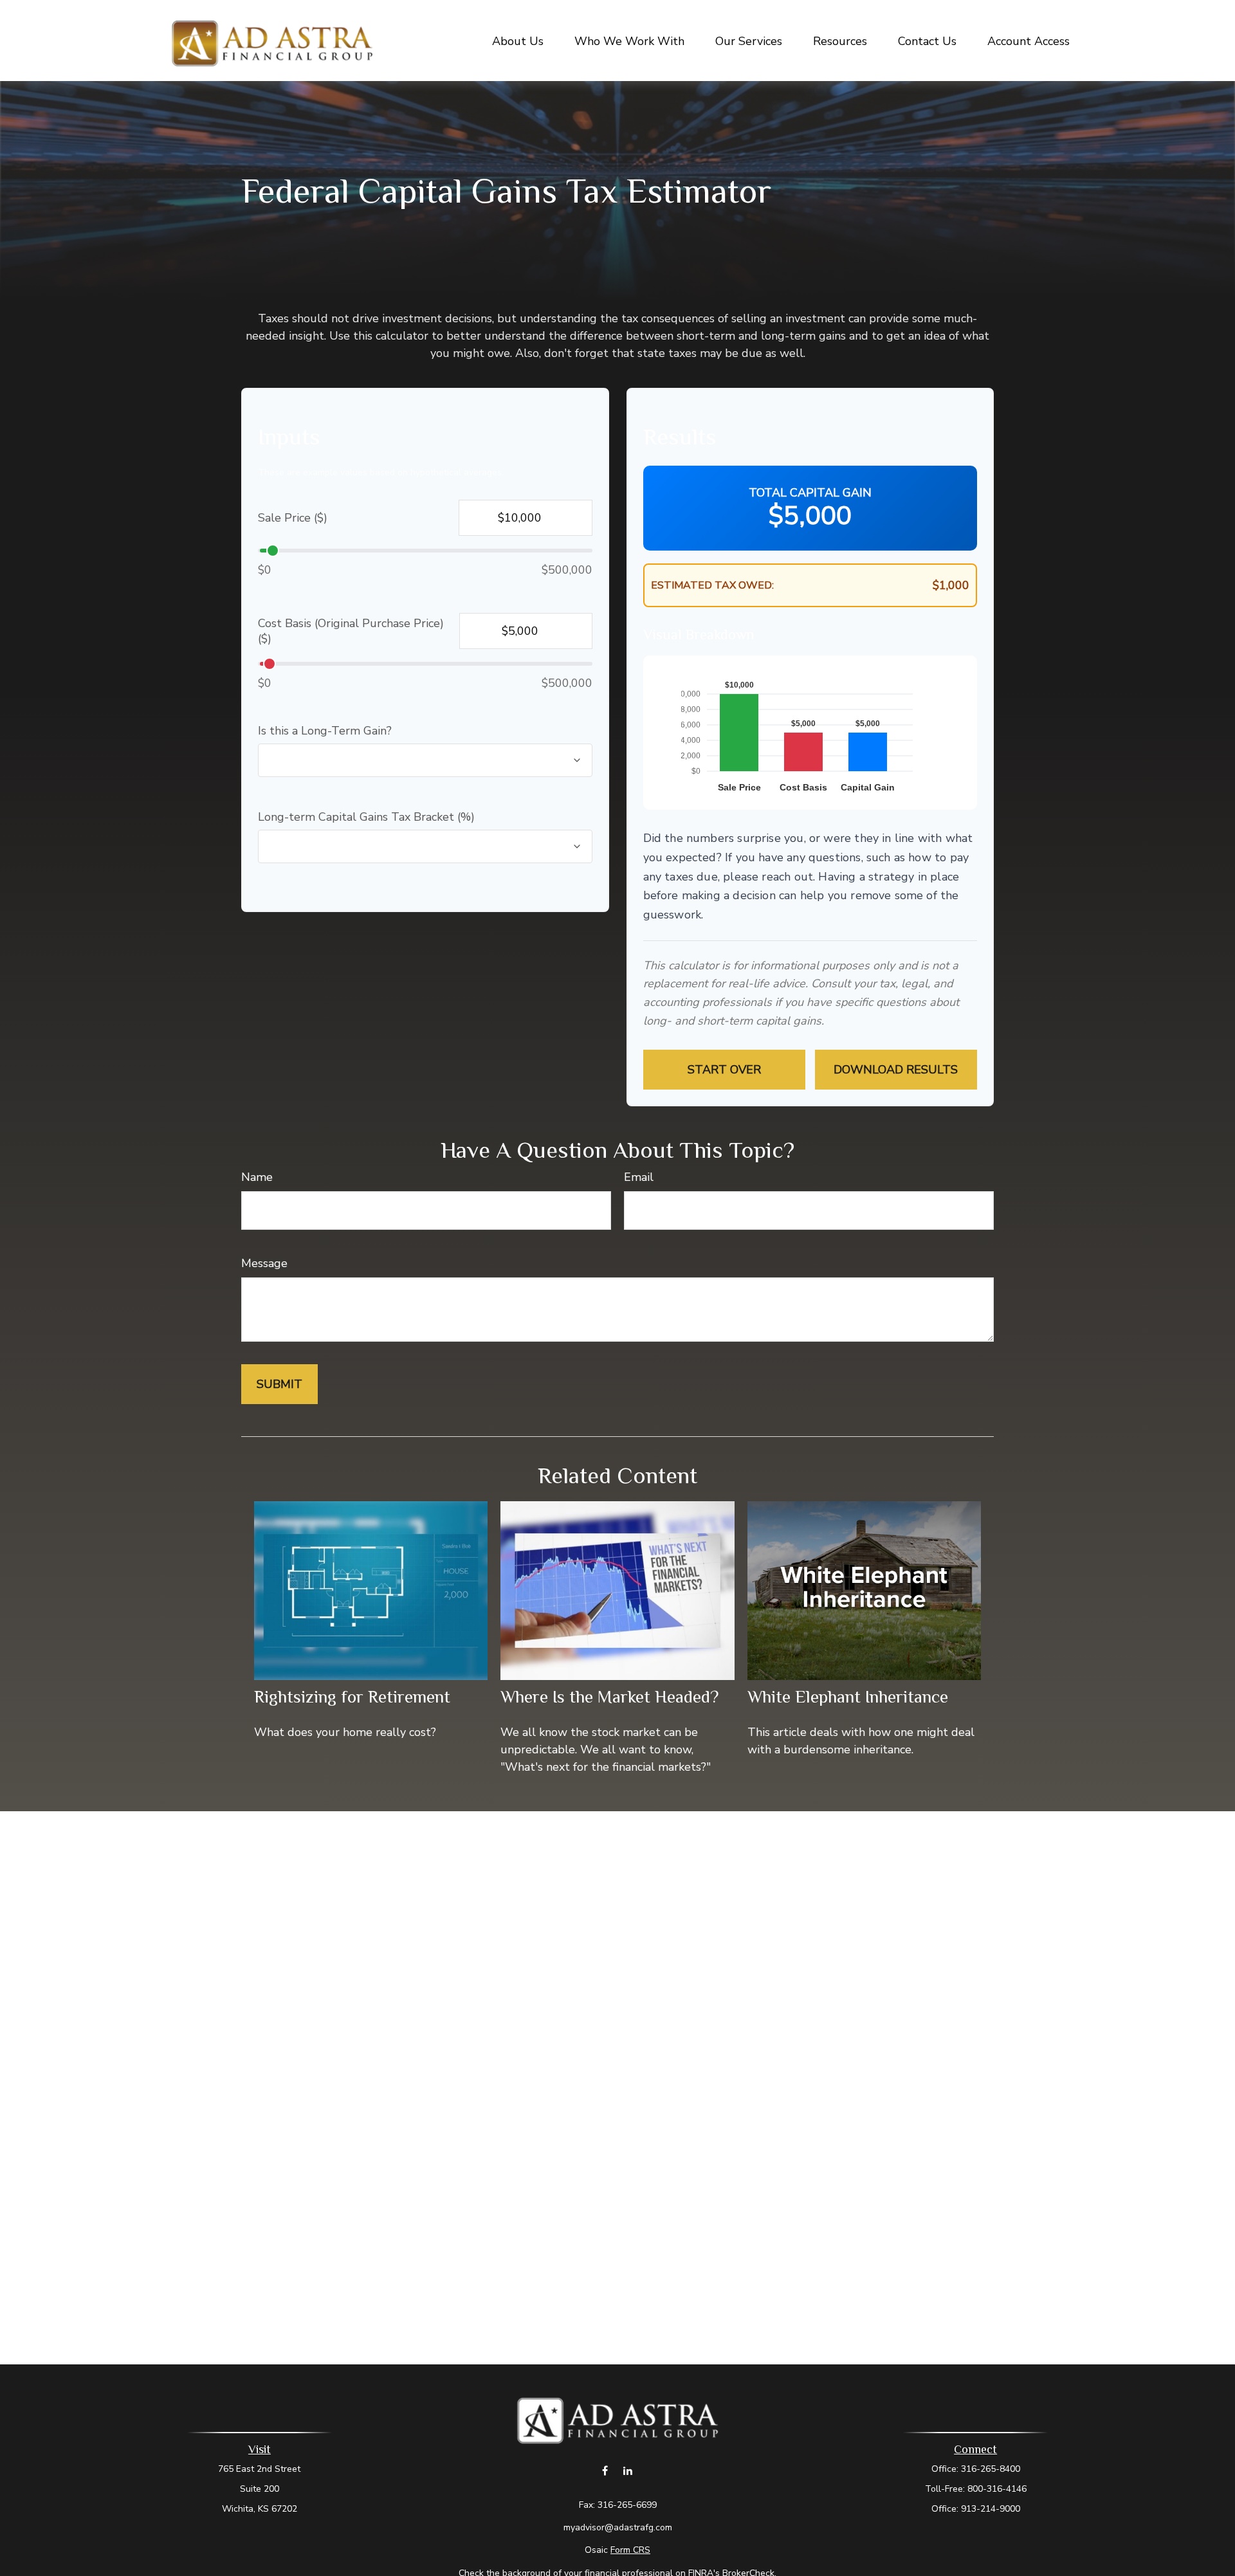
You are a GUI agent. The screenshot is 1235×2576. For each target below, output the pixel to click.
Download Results (896, 1070)
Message (264, 1263)
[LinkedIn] (627, 2470)
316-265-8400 (991, 2469)
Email (639, 1177)
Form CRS (630, 2550)
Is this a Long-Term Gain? (325, 731)
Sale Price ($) (293, 518)
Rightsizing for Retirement (352, 1697)
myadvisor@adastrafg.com (618, 2527)
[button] (518, 41)
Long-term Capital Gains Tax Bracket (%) (366, 817)
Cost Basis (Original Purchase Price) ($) (351, 631)
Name (257, 1177)
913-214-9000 (991, 2509)
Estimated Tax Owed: (712, 585)
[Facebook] (605, 2470)
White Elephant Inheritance (848, 1697)
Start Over (724, 1070)
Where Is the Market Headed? (609, 1697)
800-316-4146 (997, 2489)
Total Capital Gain (810, 493)
